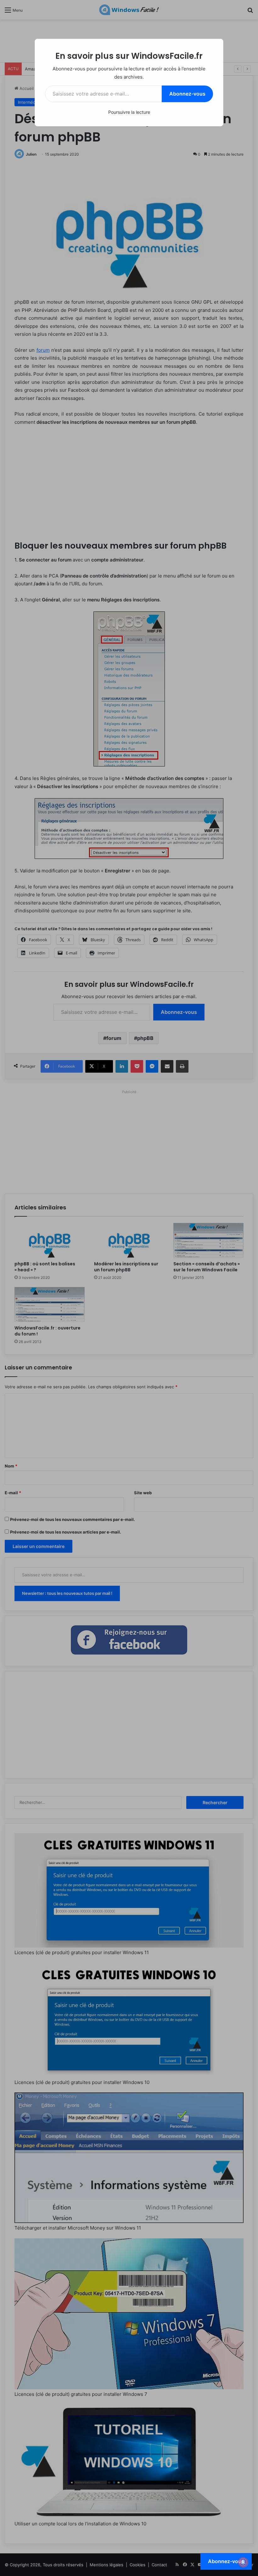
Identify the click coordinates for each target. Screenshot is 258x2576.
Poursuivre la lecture (129, 112)
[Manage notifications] (243, 2562)
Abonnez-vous (187, 94)
